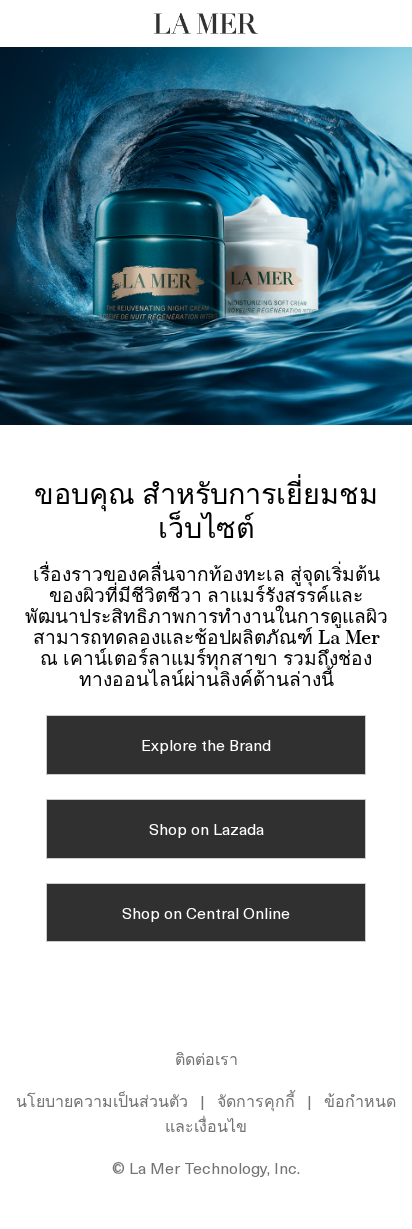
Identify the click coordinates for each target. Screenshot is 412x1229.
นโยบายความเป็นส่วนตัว (102, 1100)
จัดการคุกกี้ (256, 1100)
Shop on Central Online (206, 912)
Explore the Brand (206, 744)
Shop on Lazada (206, 828)
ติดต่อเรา (206, 1058)
